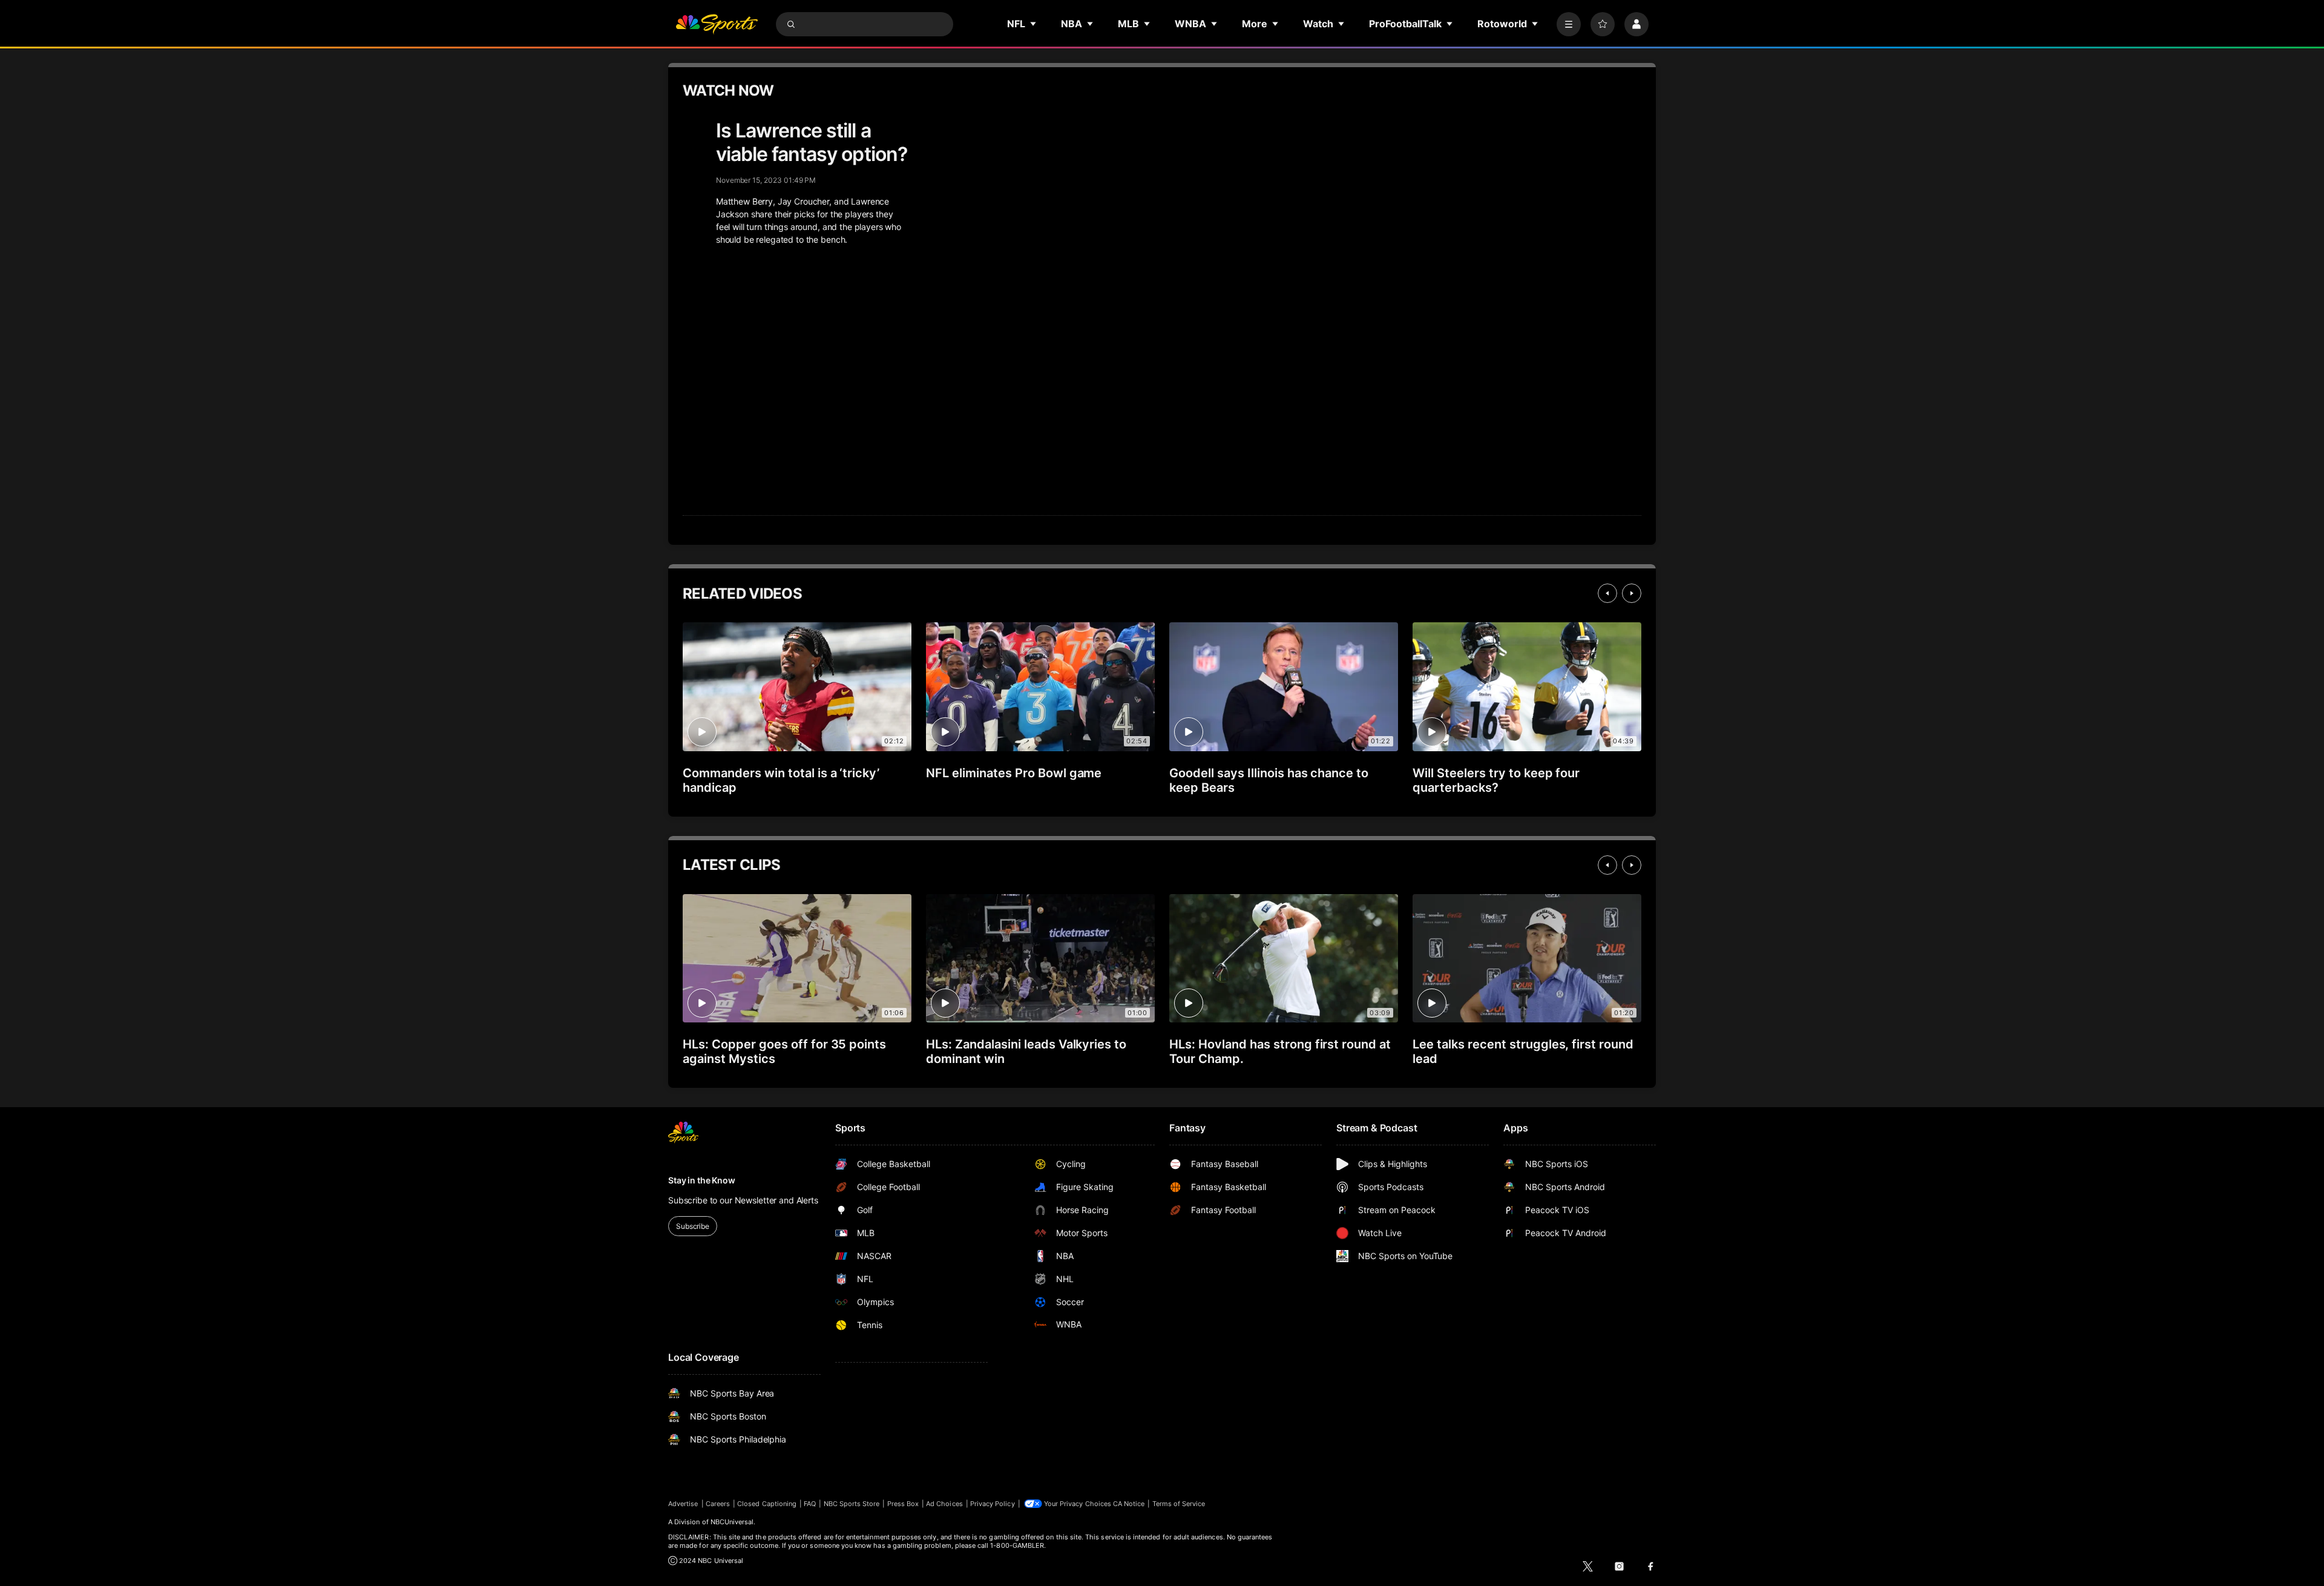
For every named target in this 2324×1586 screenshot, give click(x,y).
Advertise (683, 1504)
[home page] (717, 24)
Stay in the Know (702, 1180)
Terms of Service (1179, 1504)
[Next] (1632, 593)
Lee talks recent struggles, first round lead (1523, 1051)
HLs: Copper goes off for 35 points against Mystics (784, 1051)
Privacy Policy (993, 1504)
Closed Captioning (767, 1504)
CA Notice (1129, 1504)
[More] (1569, 24)
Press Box (903, 1504)
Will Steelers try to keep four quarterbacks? (1496, 780)
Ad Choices (944, 1504)
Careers (718, 1504)
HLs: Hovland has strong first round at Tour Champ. (1280, 1051)
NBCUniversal (732, 1522)
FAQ (810, 1504)
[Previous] (1607, 593)
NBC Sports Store (852, 1504)
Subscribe (693, 1226)
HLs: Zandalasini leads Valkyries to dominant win (1026, 1051)
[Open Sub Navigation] (1034, 24)
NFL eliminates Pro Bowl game (1014, 773)
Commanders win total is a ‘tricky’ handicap (781, 780)
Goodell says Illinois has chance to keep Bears (1269, 780)
